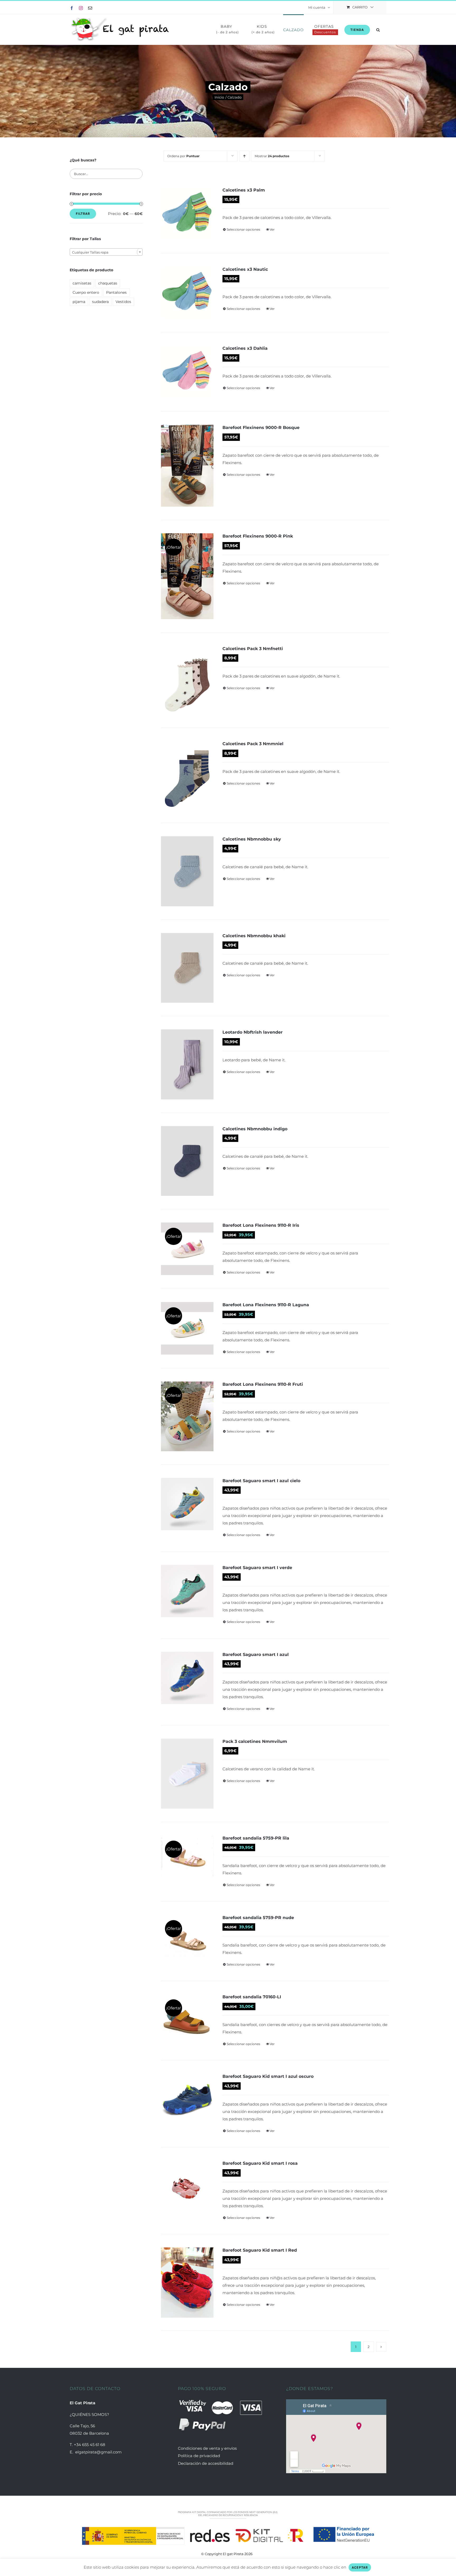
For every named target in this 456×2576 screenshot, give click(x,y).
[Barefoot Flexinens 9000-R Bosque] (187, 466)
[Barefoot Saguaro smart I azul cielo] (187, 1504)
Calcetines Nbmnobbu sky (252, 839)
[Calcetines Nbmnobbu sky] (187, 871)
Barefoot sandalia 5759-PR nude (258, 1918)
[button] (378, 29)
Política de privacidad (199, 2456)
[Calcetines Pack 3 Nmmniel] (187, 775)
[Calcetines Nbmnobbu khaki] (187, 968)
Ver (272, 229)
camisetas (82, 283)
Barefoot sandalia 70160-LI (252, 1997)
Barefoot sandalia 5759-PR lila (256, 1838)
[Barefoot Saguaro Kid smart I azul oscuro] (187, 2100)
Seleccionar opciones (243, 229)
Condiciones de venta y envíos (208, 2448)
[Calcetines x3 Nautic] (187, 293)
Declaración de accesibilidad (206, 2463)
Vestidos (123, 302)
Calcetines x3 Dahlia (245, 348)
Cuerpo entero (86, 292)
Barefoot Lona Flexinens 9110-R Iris (261, 1225)
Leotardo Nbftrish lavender (253, 1032)
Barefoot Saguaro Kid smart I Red (260, 2250)
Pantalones (116, 292)
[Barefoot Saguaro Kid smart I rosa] (187, 2187)
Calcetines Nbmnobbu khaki (254, 936)
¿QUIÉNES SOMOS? (89, 2414)
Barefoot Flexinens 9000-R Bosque (261, 428)
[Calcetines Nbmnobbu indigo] (187, 1161)
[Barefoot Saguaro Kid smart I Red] (187, 2282)
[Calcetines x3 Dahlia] (187, 372)
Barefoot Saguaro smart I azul (256, 1655)
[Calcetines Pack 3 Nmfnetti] (187, 680)
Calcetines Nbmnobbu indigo (255, 1129)
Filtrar (83, 214)
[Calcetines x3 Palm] (187, 214)
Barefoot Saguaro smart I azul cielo (261, 1481)
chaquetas (108, 283)
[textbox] (106, 252)
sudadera (100, 302)
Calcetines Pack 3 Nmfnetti (253, 649)
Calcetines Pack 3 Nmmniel (253, 744)
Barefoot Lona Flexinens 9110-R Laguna (266, 1305)
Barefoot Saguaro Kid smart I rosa (260, 2163)
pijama (79, 302)
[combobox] (106, 252)
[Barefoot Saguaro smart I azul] (187, 1678)
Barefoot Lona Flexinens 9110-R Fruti (263, 1384)
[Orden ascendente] (244, 156)
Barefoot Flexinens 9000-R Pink (258, 536)
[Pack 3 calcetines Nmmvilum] (187, 1774)
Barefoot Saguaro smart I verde (257, 1568)
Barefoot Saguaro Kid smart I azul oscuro (268, 2076)
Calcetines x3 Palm (244, 190)
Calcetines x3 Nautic (245, 269)
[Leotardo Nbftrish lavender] (187, 1064)
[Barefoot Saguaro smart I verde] (187, 1591)
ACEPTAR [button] (360, 2567)
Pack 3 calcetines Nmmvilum (255, 1741)
